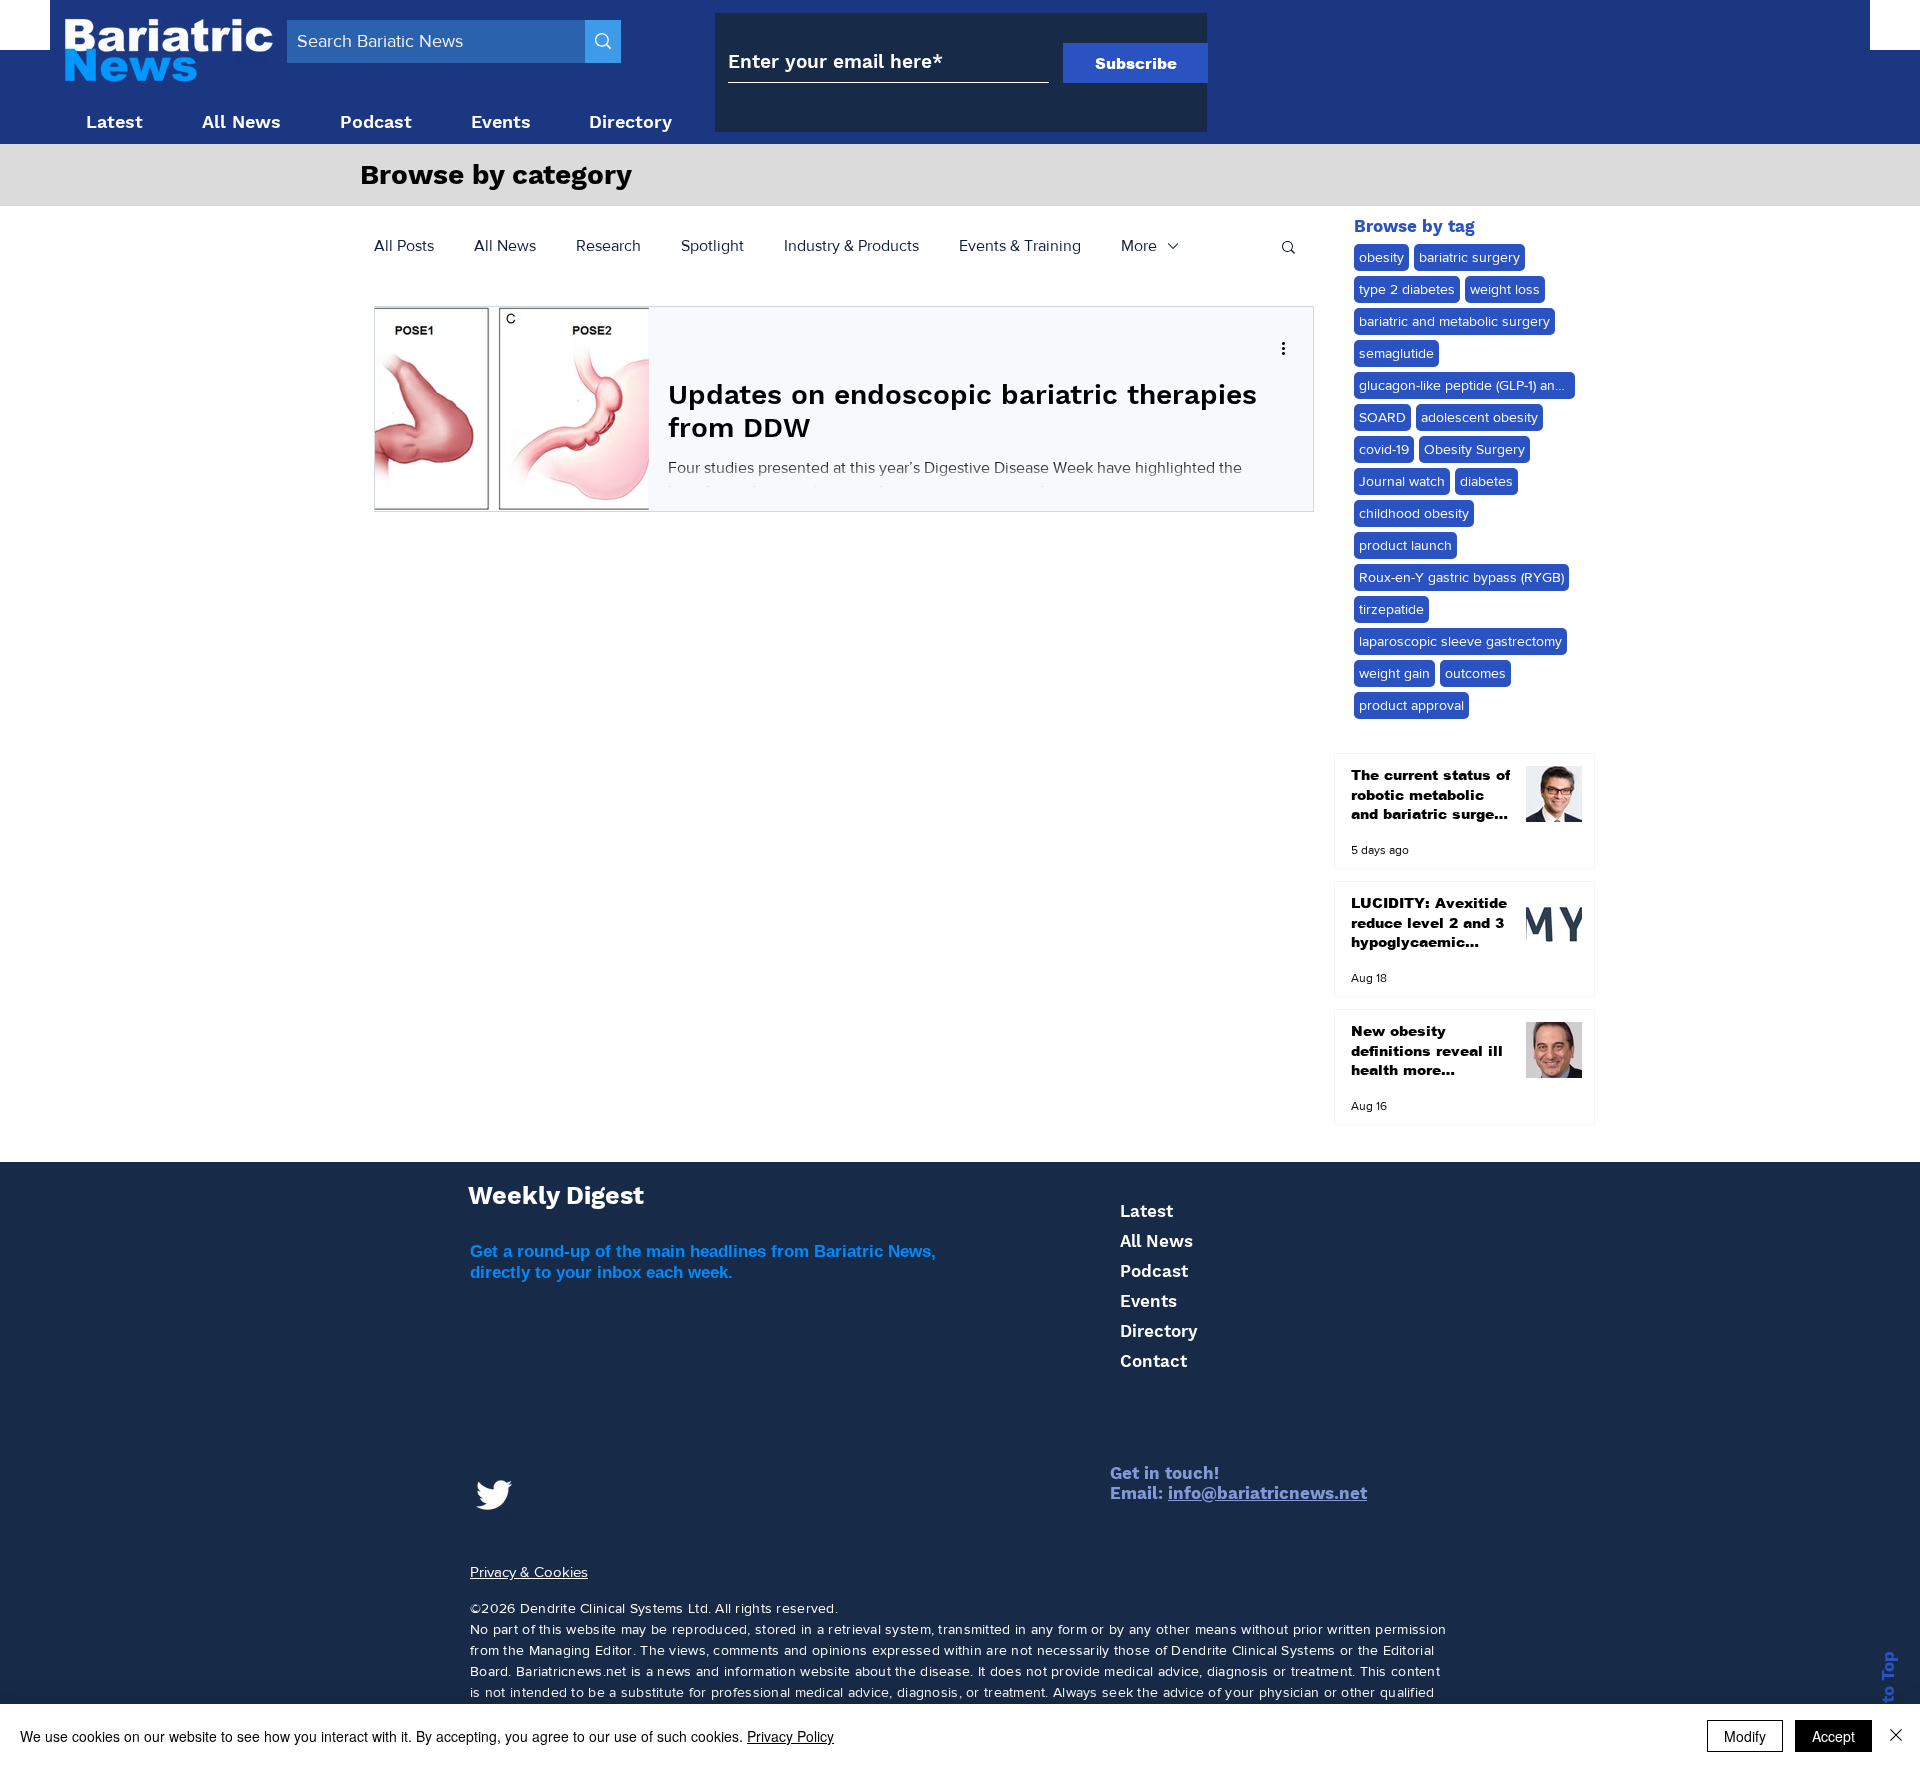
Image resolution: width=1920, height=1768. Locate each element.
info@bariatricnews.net (1267, 1493)
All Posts (404, 245)
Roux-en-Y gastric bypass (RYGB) (1461, 577)
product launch (1405, 545)
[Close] (1896, 1736)
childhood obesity (1414, 513)
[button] (1288, 248)
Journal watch (1402, 481)
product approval (1411, 705)
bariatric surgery (1469, 257)
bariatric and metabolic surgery (1454, 321)
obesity (1381, 257)
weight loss (1505, 289)
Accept (1833, 1736)
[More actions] (1290, 348)
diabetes (1486, 481)
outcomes (1475, 673)
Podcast (1154, 1271)
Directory (1158, 1331)
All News (505, 245)
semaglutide (1396, 353)
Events (1148, 1301)
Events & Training (1020, 245)
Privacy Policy (790, 1736)
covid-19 (1384, 449)
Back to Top (1888, 1701)
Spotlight (712, 245)
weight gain (1394, 673)
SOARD (1382, 417)
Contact (1153, 1361)
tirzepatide (1391, 609)
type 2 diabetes (1407, 289)
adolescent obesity (1479, 417)
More (1139, 245)
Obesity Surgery (1474, 449)
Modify (1745, 1736)
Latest (1146, 1211)
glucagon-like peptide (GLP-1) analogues (1467, 385)
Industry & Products (851, 245)
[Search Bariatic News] (603, 41)
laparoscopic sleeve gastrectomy (1460, 641)
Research (608, 245)
